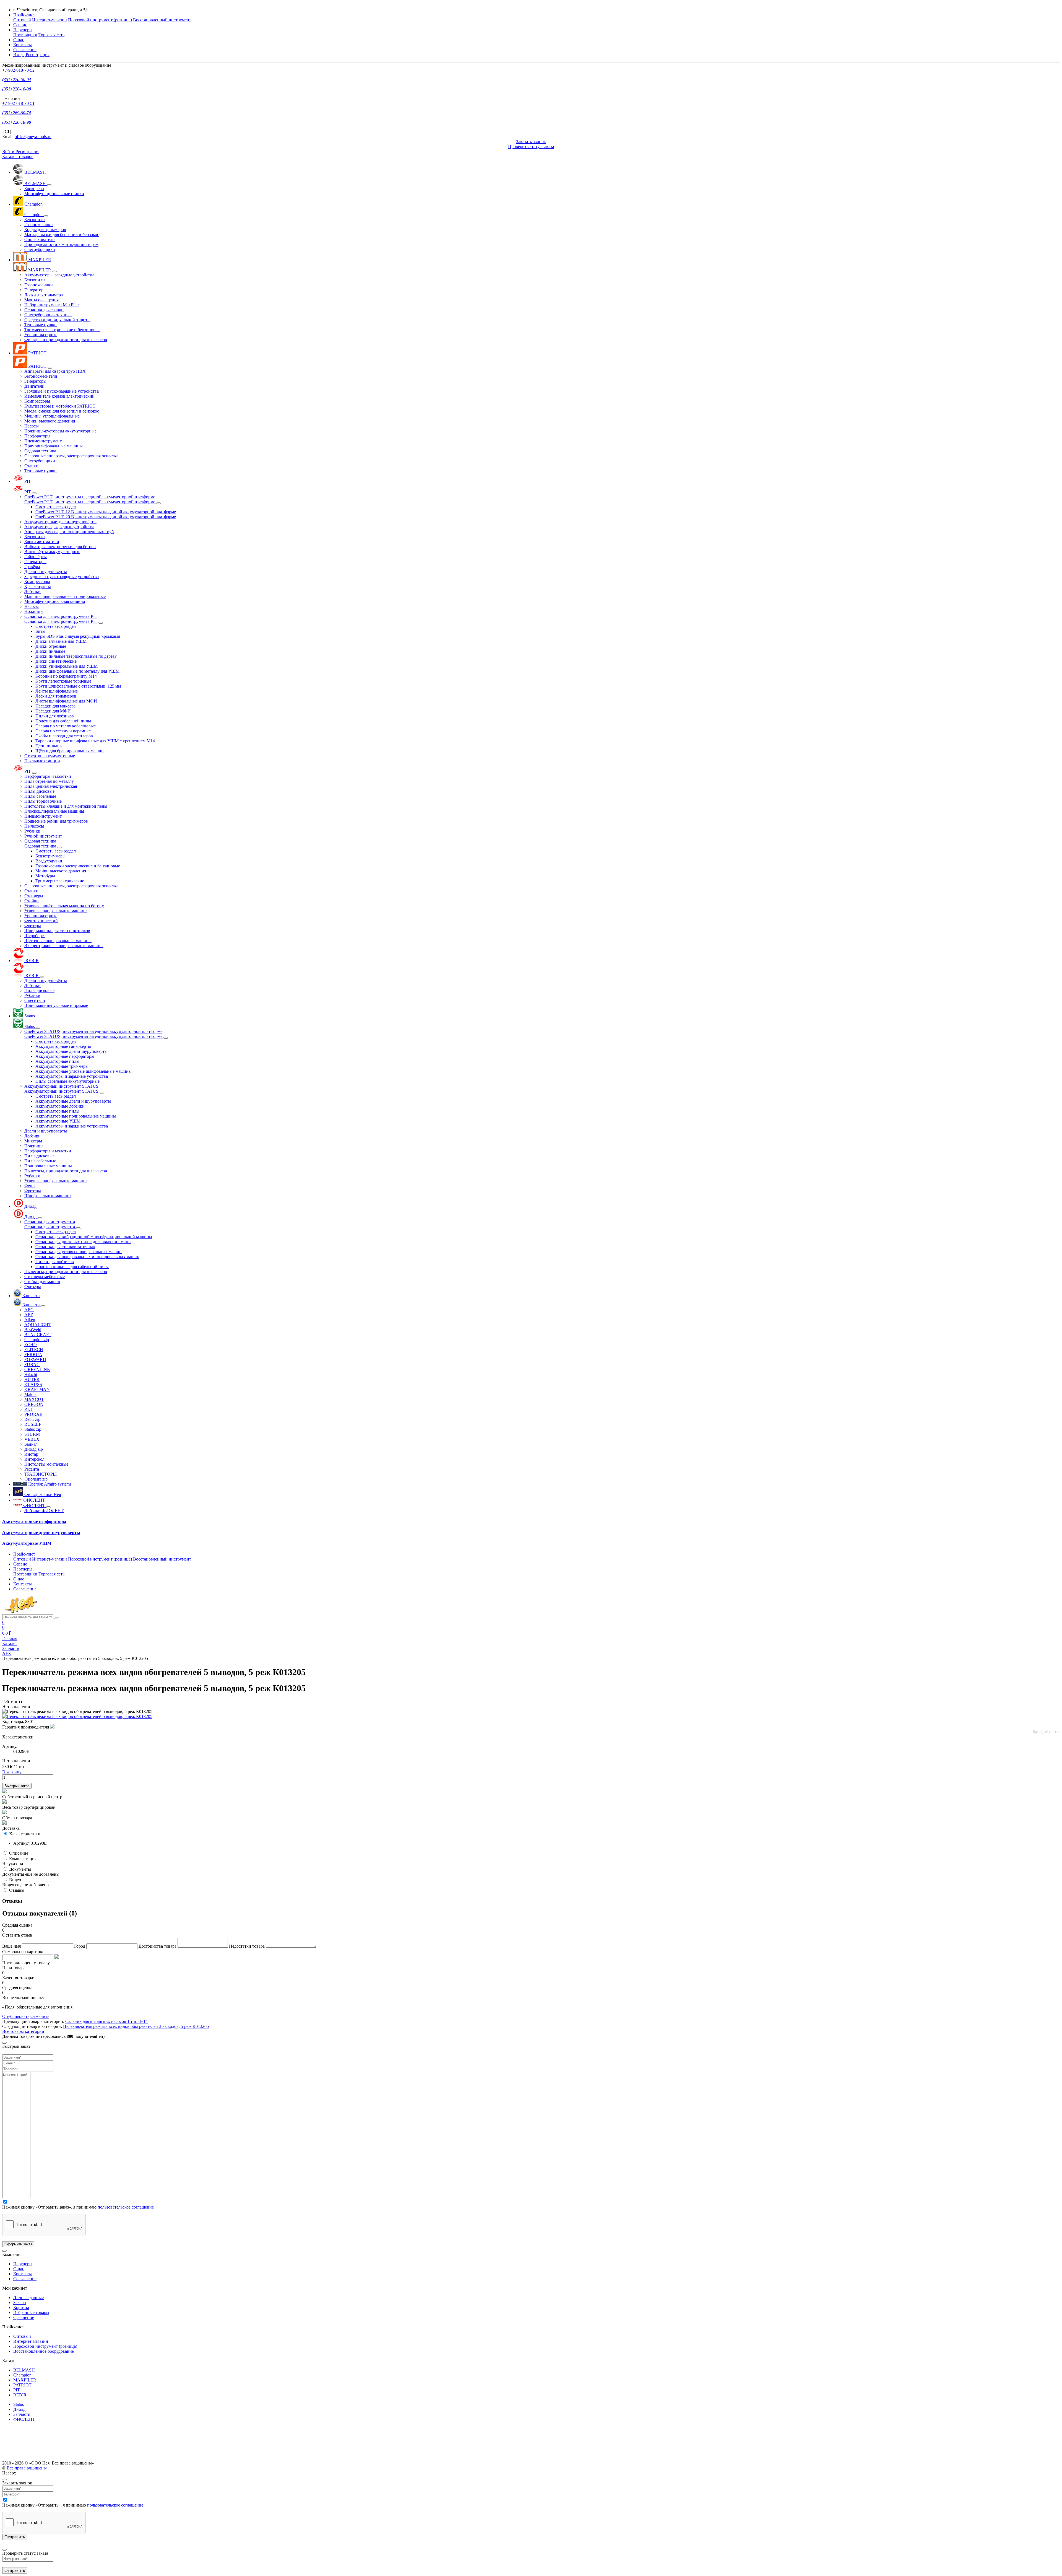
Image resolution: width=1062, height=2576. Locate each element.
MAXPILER (25, 2380)
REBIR (20, 2395)
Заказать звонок (531, 142)
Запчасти (22, 2414)
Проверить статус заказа (531, 147)
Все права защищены (27, 2468)
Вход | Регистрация (31, 55)
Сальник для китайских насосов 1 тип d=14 (106, 2021)
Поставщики (25, 35)
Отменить (40, 2016)
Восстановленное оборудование (44, 2351)
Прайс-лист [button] (24, 15)
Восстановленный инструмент (162, 20)
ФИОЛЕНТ (24, 2419)
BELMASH (24, 2370)
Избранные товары (31, 2312)
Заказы (20, 2302)
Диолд (19, 2409)
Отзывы (17, 1890)
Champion (22, 2375)
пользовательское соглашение (126, 2207)
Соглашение (25, 50)
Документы (20, 1869)
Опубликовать (16, 2016)
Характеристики (25, 1834)
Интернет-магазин (50, 20)
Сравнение (24, 2317)
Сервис (20, 25)
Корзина (21, 2307)
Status (19, 2404)
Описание (19, 1853)
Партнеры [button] (23, 30)
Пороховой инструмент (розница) (100, 20)
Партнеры (23, 2264)
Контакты (23, 45)
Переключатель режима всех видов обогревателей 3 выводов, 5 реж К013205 (136, 2026)
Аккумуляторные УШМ (27, 1543)
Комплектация (23, 1859)
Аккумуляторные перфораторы (34, 1521)
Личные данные (28, 2298)
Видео (15, 1880)
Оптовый (22, 20)
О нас (19, 40)
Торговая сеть (51, 35)
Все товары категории (23, 2031)
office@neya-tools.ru (33, 137)
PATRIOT (22, 2385)
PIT (17, 2390)
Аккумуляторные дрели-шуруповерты (41, 1532)
